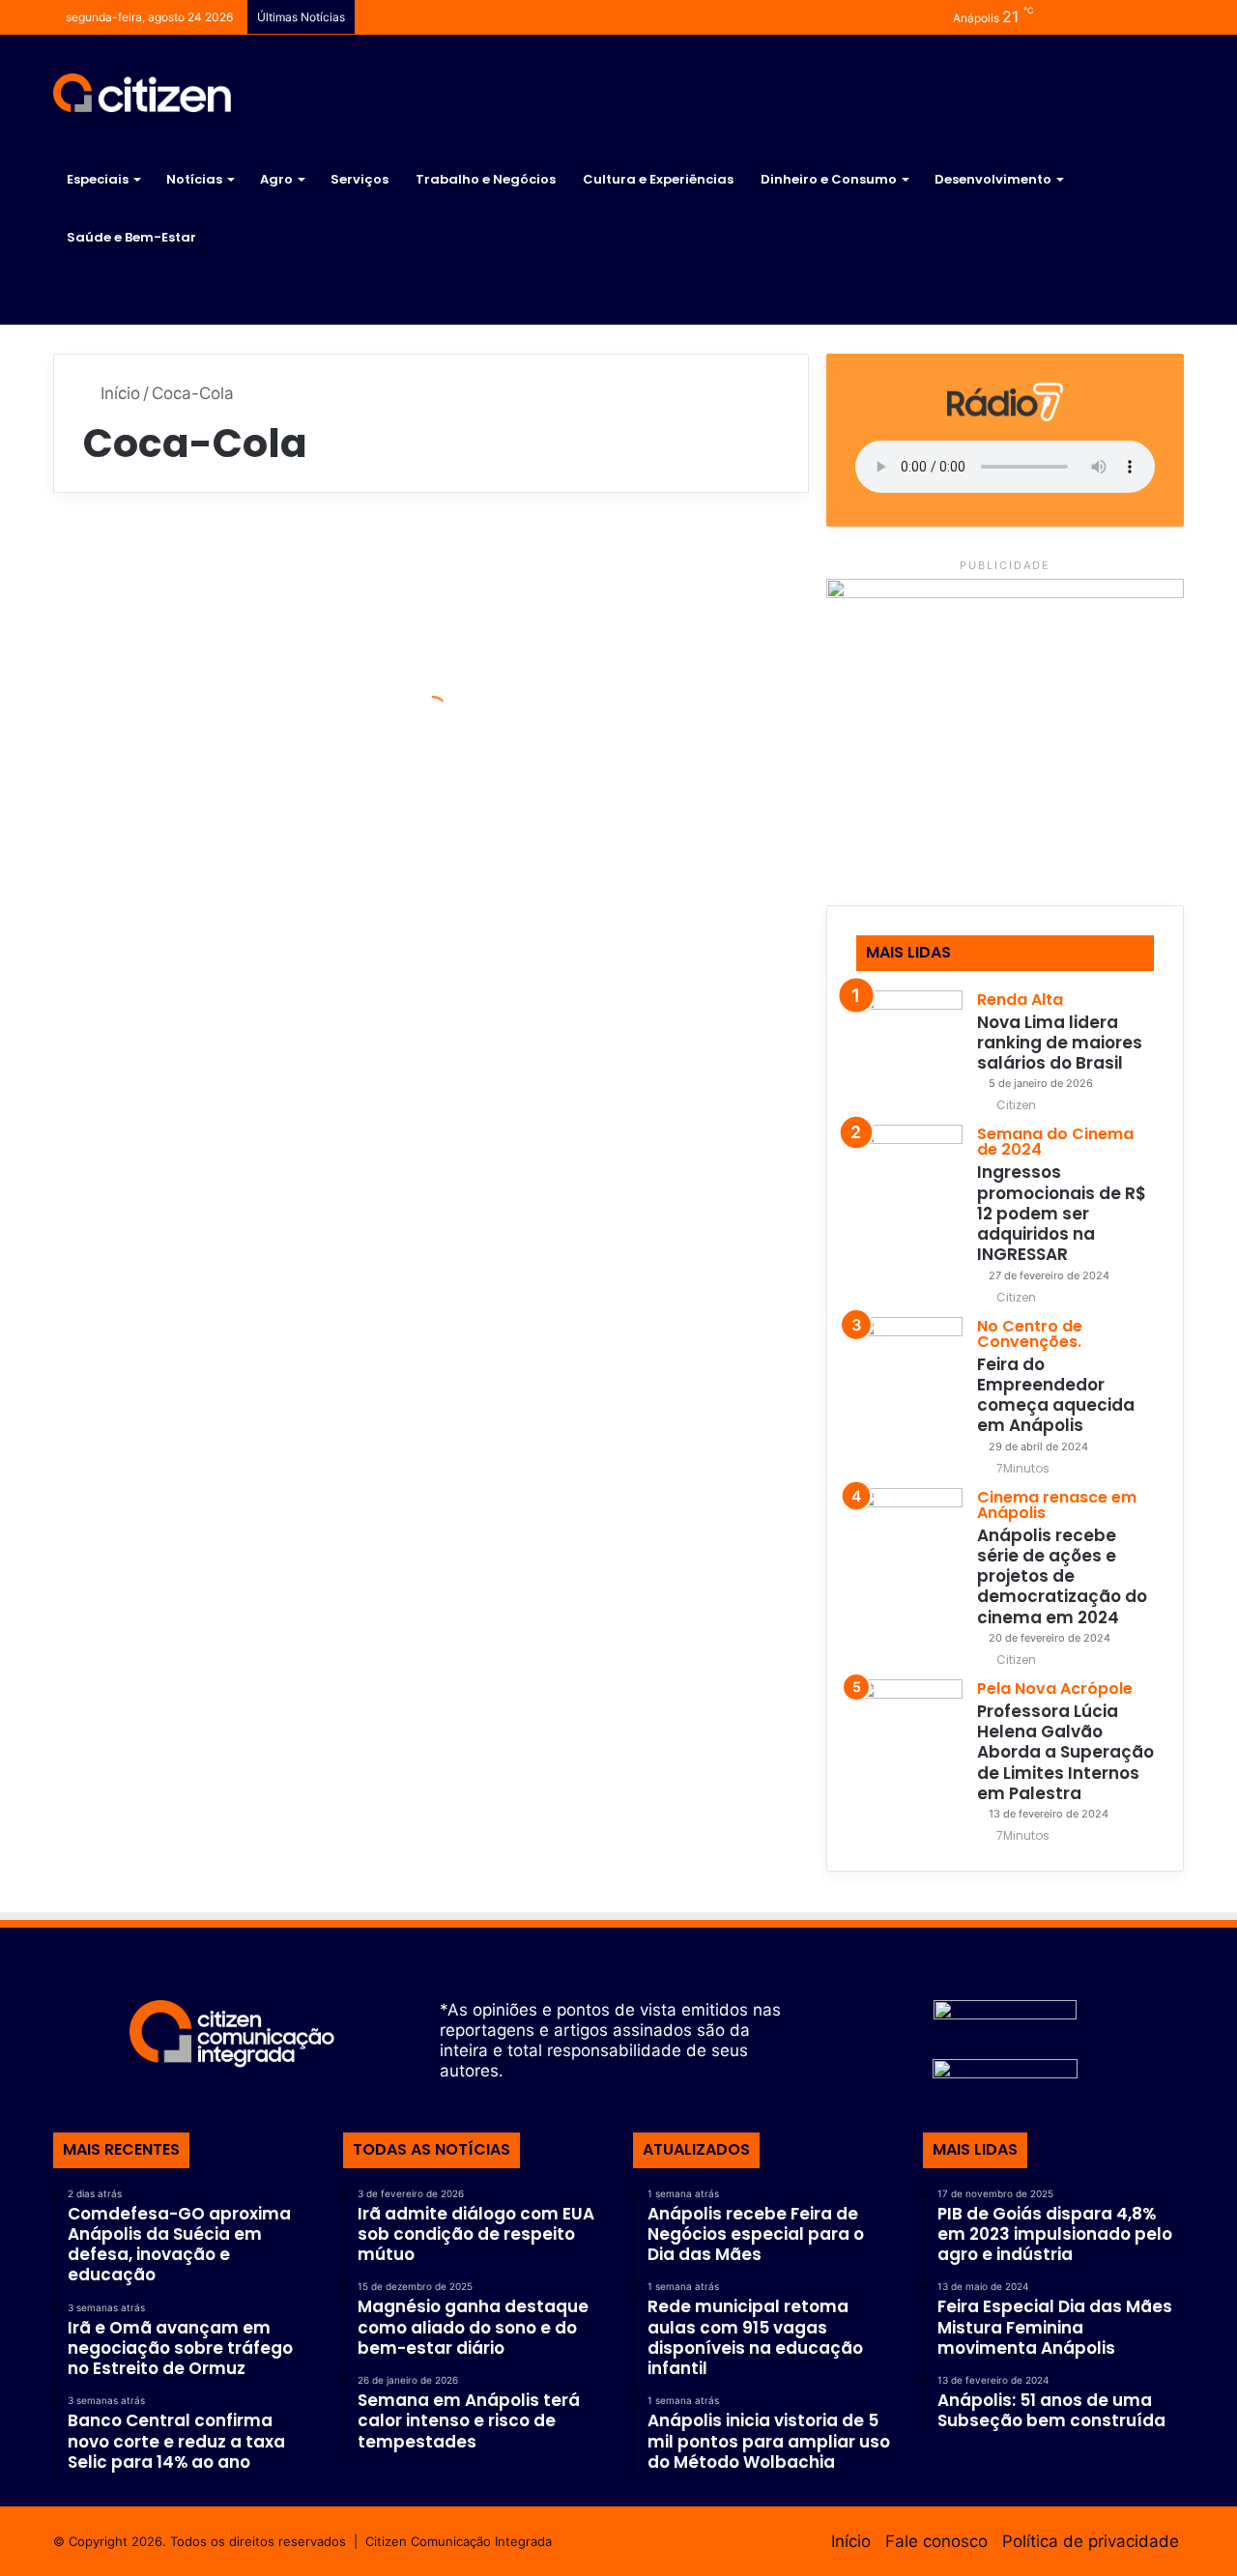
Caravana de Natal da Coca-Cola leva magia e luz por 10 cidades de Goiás (622, 859)
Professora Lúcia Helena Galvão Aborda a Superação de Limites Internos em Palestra (1065, 1752)
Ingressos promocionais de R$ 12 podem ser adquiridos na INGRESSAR (1062, 1213)
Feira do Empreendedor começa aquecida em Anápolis (1056, 1395)
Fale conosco (936, 2541)
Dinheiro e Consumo (829, 179)
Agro (276, 179)
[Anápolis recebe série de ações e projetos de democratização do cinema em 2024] (909, 1541)
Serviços (360, 179)
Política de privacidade (1091, 2541)
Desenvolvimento (993, 179)
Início (118, 393)
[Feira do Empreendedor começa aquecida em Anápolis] (909, 1370)
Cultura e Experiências (658, 179)
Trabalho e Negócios (486, 179)
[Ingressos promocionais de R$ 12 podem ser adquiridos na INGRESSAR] (909, 1178)
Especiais (98, 179)
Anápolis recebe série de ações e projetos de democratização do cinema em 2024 (1062, 1576)
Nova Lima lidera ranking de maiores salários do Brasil (1060, 1043)
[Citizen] (142, 93)
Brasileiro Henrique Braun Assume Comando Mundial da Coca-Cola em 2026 (233, 715)
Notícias (194, 179)
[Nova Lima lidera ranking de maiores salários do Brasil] (909, 1044)
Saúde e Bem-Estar (131, 237)
